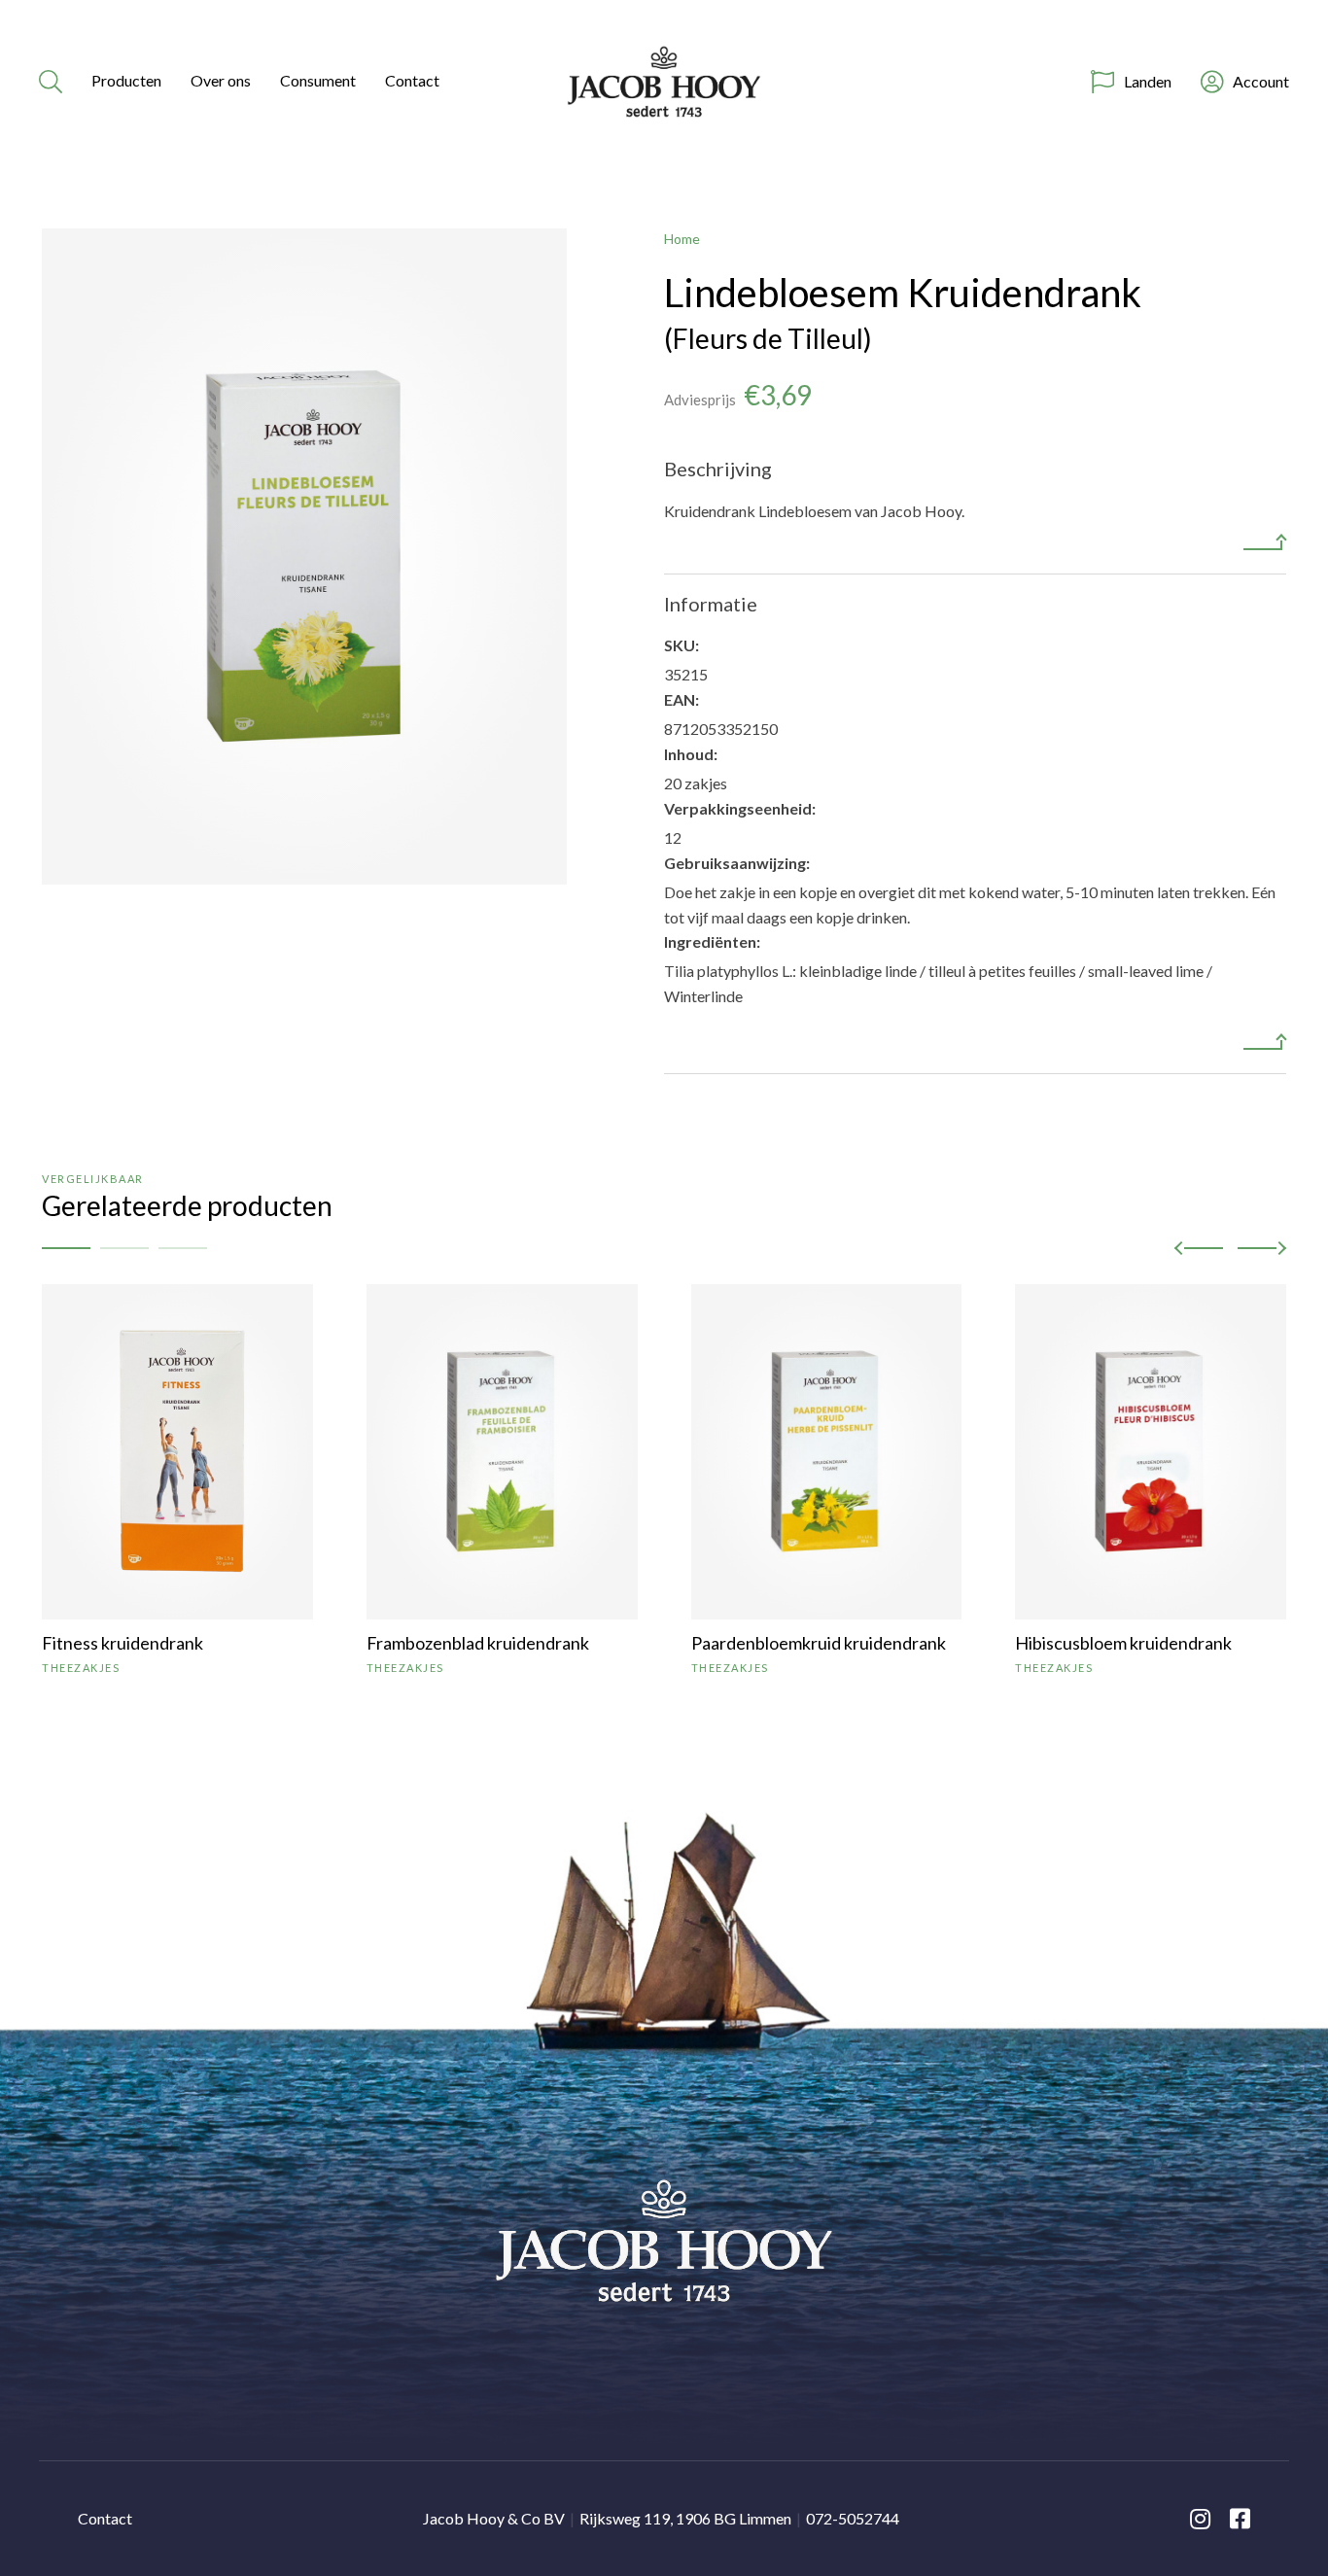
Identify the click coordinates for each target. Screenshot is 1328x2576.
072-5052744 (853, 2518)
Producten (126, 80)
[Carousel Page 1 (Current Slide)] (66, 1248)
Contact (412, 80)
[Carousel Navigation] (1230, 1248)
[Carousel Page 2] (124, 1248)
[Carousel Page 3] (183, 1248)
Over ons (221, 80)
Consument (318, 80)
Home (682, 239)
